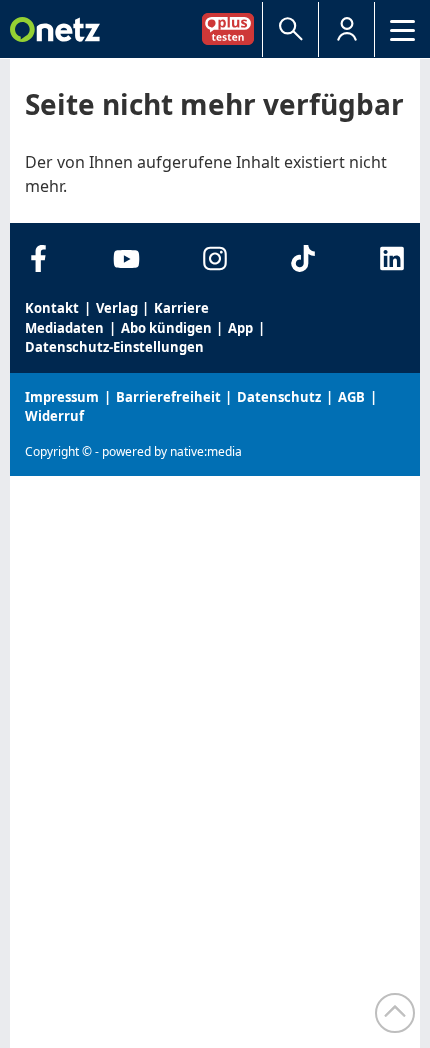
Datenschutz (279, 397)
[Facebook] (38, 258)
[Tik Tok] (303, 258)
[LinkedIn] (391, 258)
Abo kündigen (166, 328)
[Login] (346, 29)
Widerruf (54, 416)
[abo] (232, 28)
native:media (206, 451)
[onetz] (55, 29)
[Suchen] (290, 29)
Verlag (117, 308)
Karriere (181, 308)
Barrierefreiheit (168, 397)
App (240, 328)
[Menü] (402, 29)
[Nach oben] (395, 1013)
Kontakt (52, 308)
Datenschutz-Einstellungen (114, 347)
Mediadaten (64, 328)
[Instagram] (215, 258)
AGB (351, 397)
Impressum (62, 397)
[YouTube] (126, 258)
